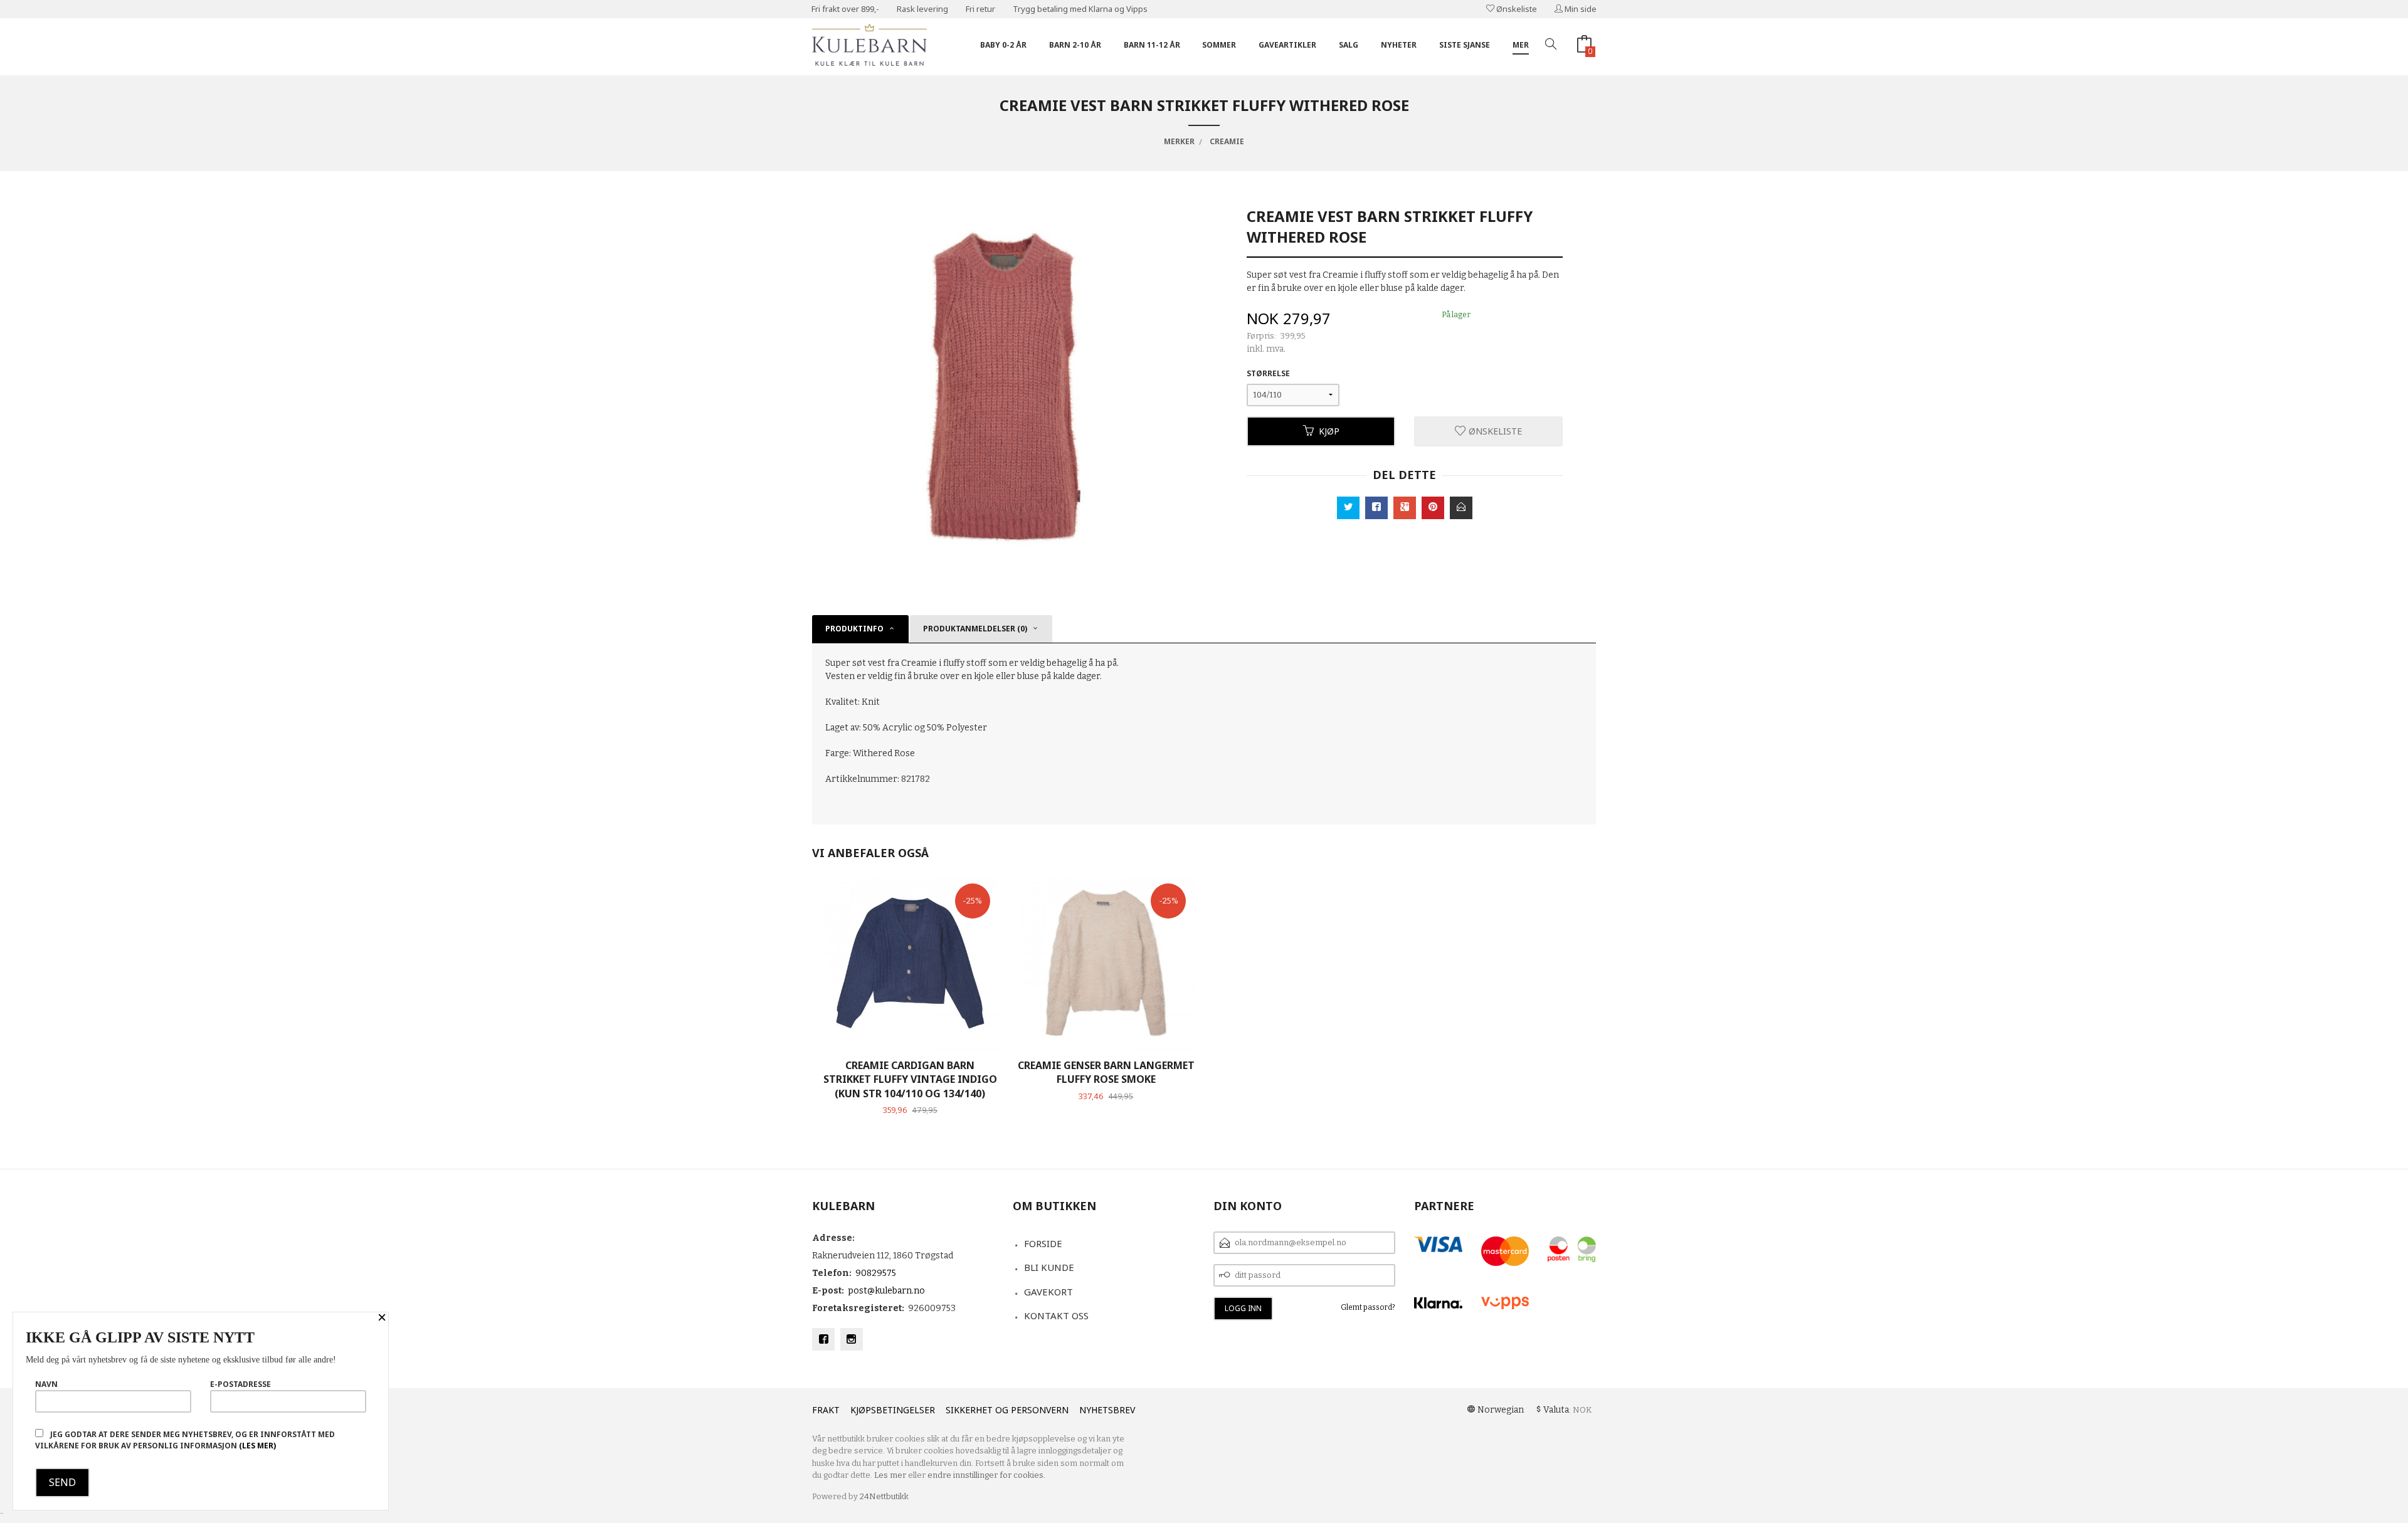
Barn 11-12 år (1152, 45)
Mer (1521, 45)
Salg (1349, 45)
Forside (1043, 1243)
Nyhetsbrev (1107, 1410)
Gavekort (1048, 1292)
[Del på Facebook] (1376, 508)
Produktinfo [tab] (854, 629)
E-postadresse (240, 1384)
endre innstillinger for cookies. (986, 1475)
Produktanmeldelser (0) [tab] (975, 629)
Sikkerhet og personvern (1007, 1410)
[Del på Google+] (1405, 508)
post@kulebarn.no (886, 1291)
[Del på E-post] (1461, 508)
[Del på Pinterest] (1433, 508)
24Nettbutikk (884, 1496)
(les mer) (257, 1446)
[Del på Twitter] (1348, 508)
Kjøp (1329, 431)
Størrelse (1268, 373)
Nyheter (1399, 45)
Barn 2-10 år (1075, 45)
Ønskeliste (1516, 9)
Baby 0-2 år (1003, 45)
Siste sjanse (1465, 45)
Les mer (890, 1475)
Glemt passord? (1368, 1307)
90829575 (876, 1273)
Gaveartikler (1287, 45)
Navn (46, 1384)
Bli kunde (1049, 1267)
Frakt (826, 1410)
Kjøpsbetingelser (893, 1410)
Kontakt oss (1056, 1315)
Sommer (1219, 45)
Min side (1580, 9)
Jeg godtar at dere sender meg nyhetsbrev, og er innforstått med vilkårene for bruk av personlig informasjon (185, 1440)
